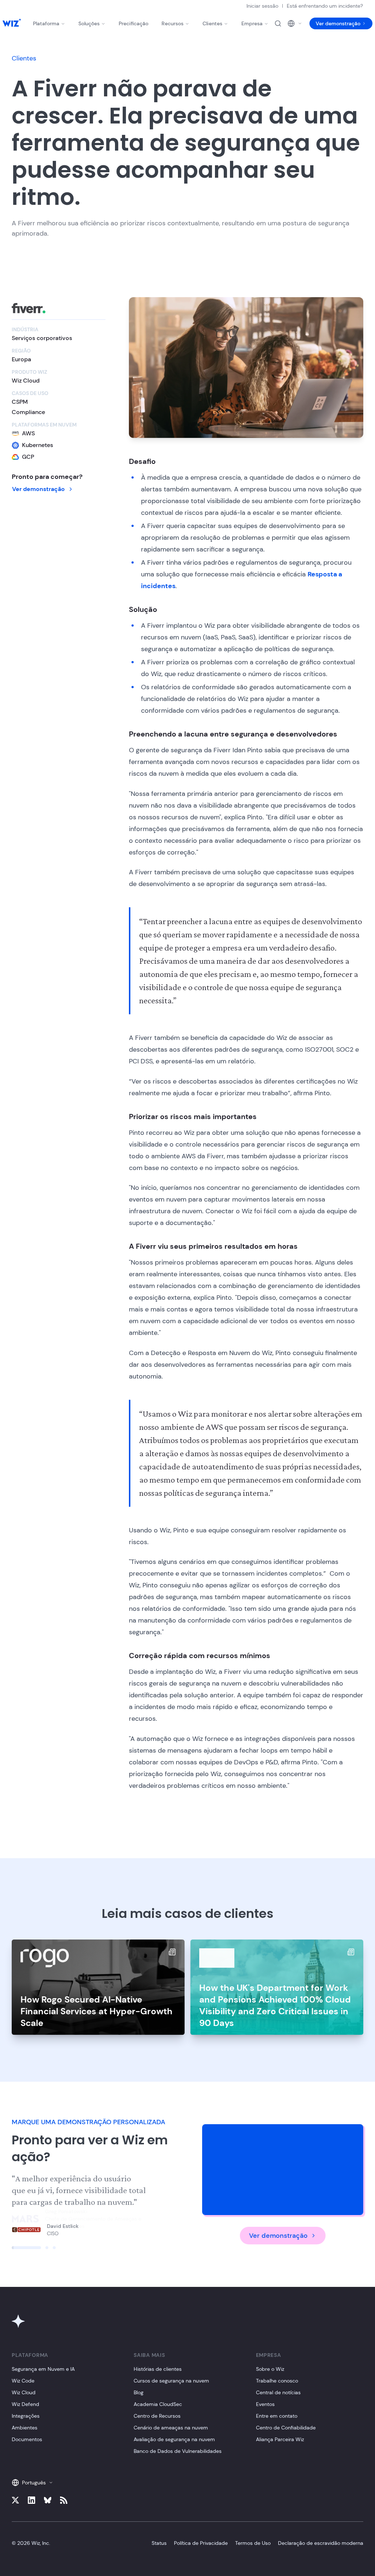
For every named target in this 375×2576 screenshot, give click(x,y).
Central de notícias (278, 2392)
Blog (139, 2392)
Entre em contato (277, 2416)
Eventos (265, 2404)
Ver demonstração (338, 23)
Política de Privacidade (201, 2543)
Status (159, 2543)
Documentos (27, 2439)
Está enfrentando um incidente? (325, 6)
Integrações (26, 2416)
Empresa (252, 23)
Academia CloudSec (158, 2404)
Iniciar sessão (262, 6)
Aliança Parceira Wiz (280, 2439)
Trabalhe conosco (277, 2381)
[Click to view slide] (26, 2248)
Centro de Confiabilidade (286, 2428)
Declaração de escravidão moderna (321, 2543)
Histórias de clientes (158, 2369)
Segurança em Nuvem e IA (43, 2369)
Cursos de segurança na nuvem (171, 2381)
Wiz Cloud (24, 2392)
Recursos (172, 23)
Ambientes (25, 2428)
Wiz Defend (25, 2404)
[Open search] (278, 23)
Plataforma (46, 23)
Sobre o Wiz (270, 2369)
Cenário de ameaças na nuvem (171, 2428)
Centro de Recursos (157, 2416)
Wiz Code (23, 2381)
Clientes (212, 23)
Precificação (133, 23)
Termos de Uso (253, 2543)
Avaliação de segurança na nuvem (174, 2439)
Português (34, 2483)
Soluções (89, 23)
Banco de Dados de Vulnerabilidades (178, 2451)
